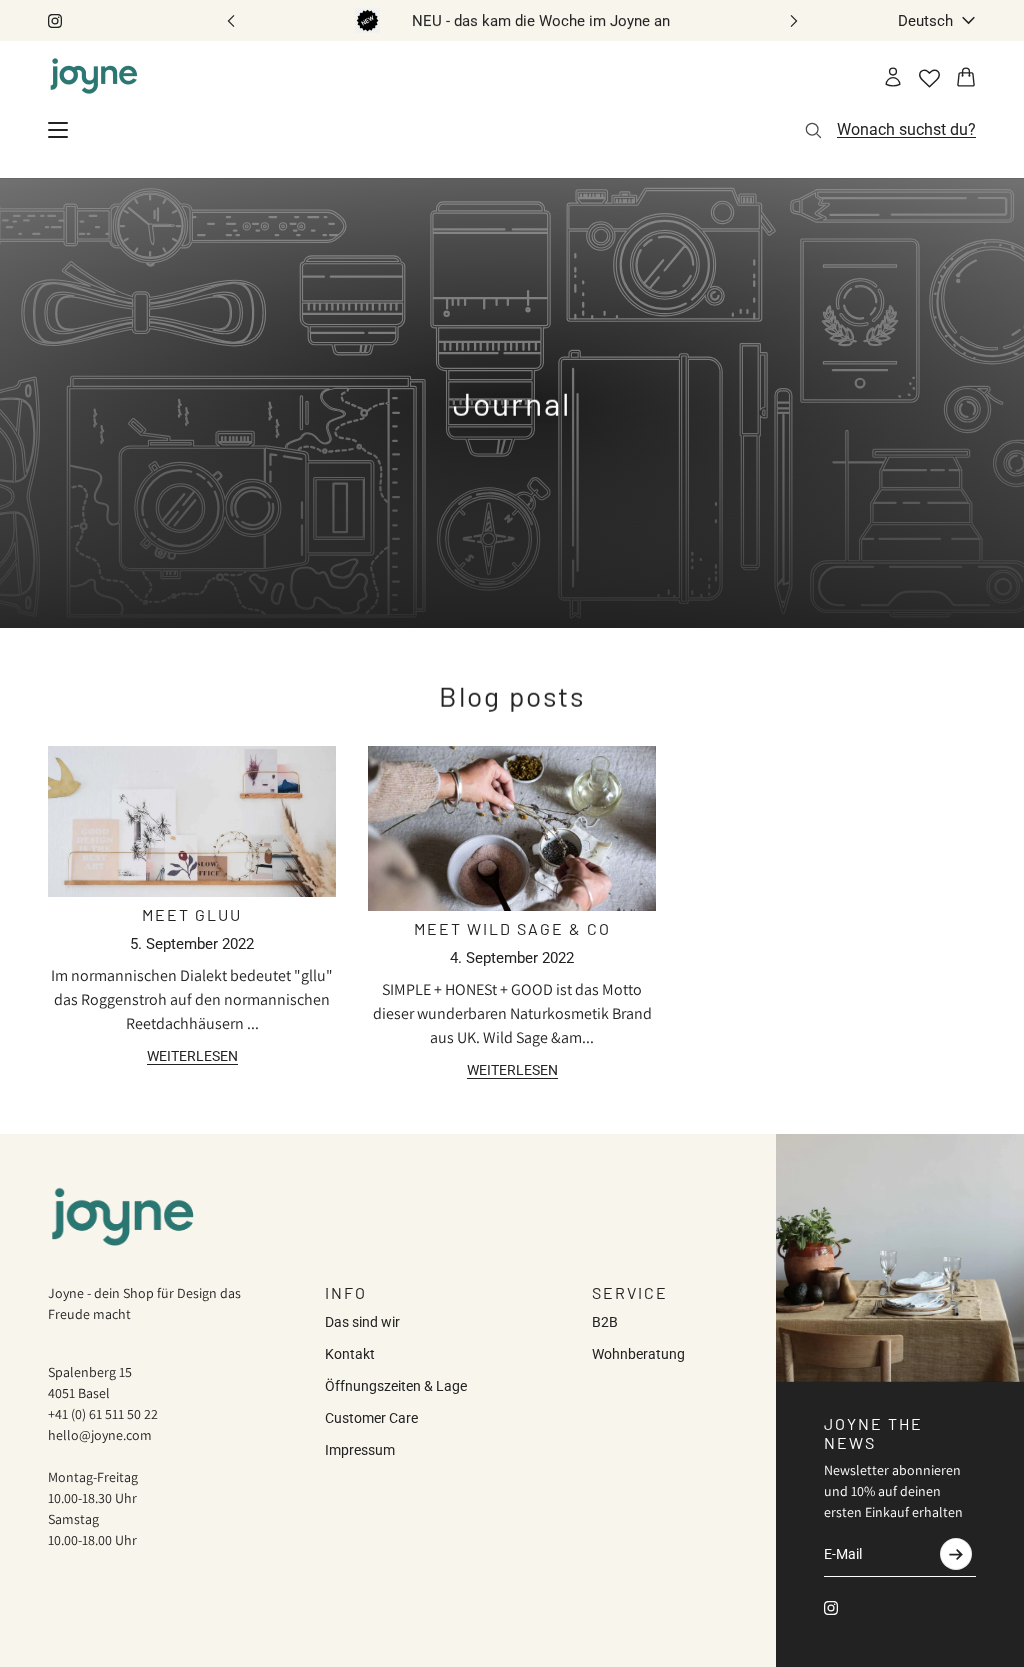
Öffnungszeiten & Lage (396, 1386)
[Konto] (893, 77)
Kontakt (350, 1354)
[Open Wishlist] (929, 78)
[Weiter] (794, 20)
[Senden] (956, 1554)
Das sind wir (362, 1322)
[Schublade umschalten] (58, 130)
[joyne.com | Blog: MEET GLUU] (192, 821)
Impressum (360, 1450)
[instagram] (55, 21)
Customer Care (371, 1418)
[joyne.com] (94, 77)
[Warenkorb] (966, 77)
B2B (605, 1322)
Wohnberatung (638, 1354)
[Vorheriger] (231, 20)
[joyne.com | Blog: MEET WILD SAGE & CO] (512, 828)
